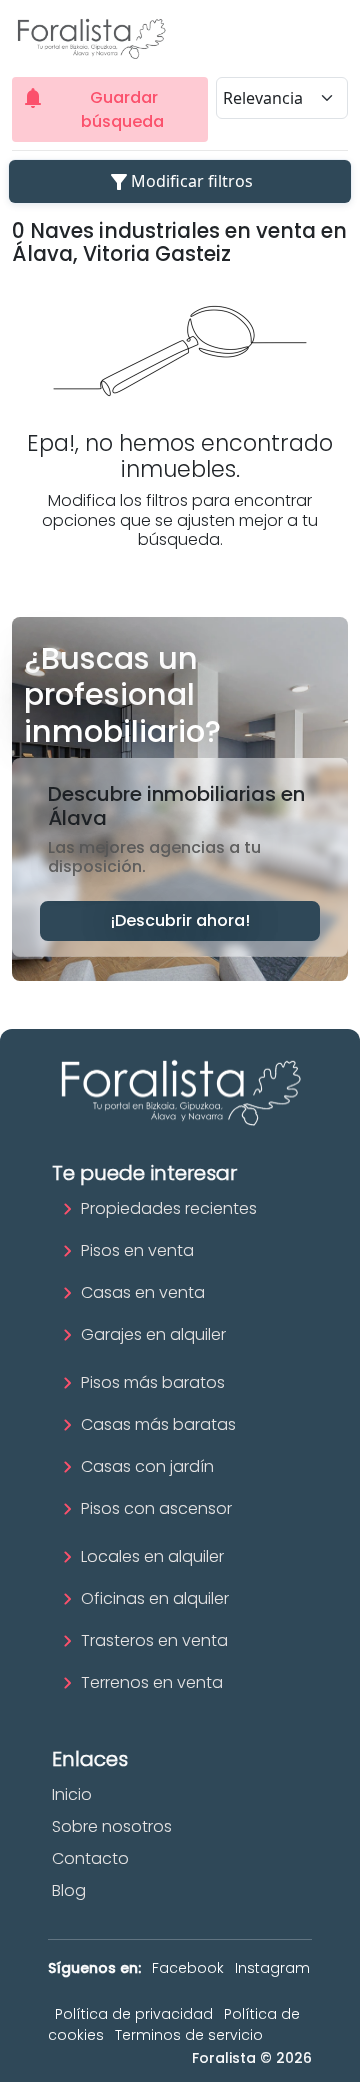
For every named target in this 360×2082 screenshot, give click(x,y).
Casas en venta (143, 1292)
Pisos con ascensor (156, 1508)
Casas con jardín (147, 1466)
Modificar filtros (180, 182)
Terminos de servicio (189, 2035)
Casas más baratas (158, 1424)
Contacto (90, 1858)
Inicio (72, 1794)
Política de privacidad (134, 2014)
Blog (69, 1890)
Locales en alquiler (152, 1556)
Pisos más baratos (153, 1382)
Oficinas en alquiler (155, 1598)
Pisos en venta (137, 1250)
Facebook (188, 1968)
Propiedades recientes (169, 1208)
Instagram (272, 1968)
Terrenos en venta (152, 1682)
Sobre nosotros (112, 1826)
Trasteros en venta (154, 1640)
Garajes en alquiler (153, 1334)
